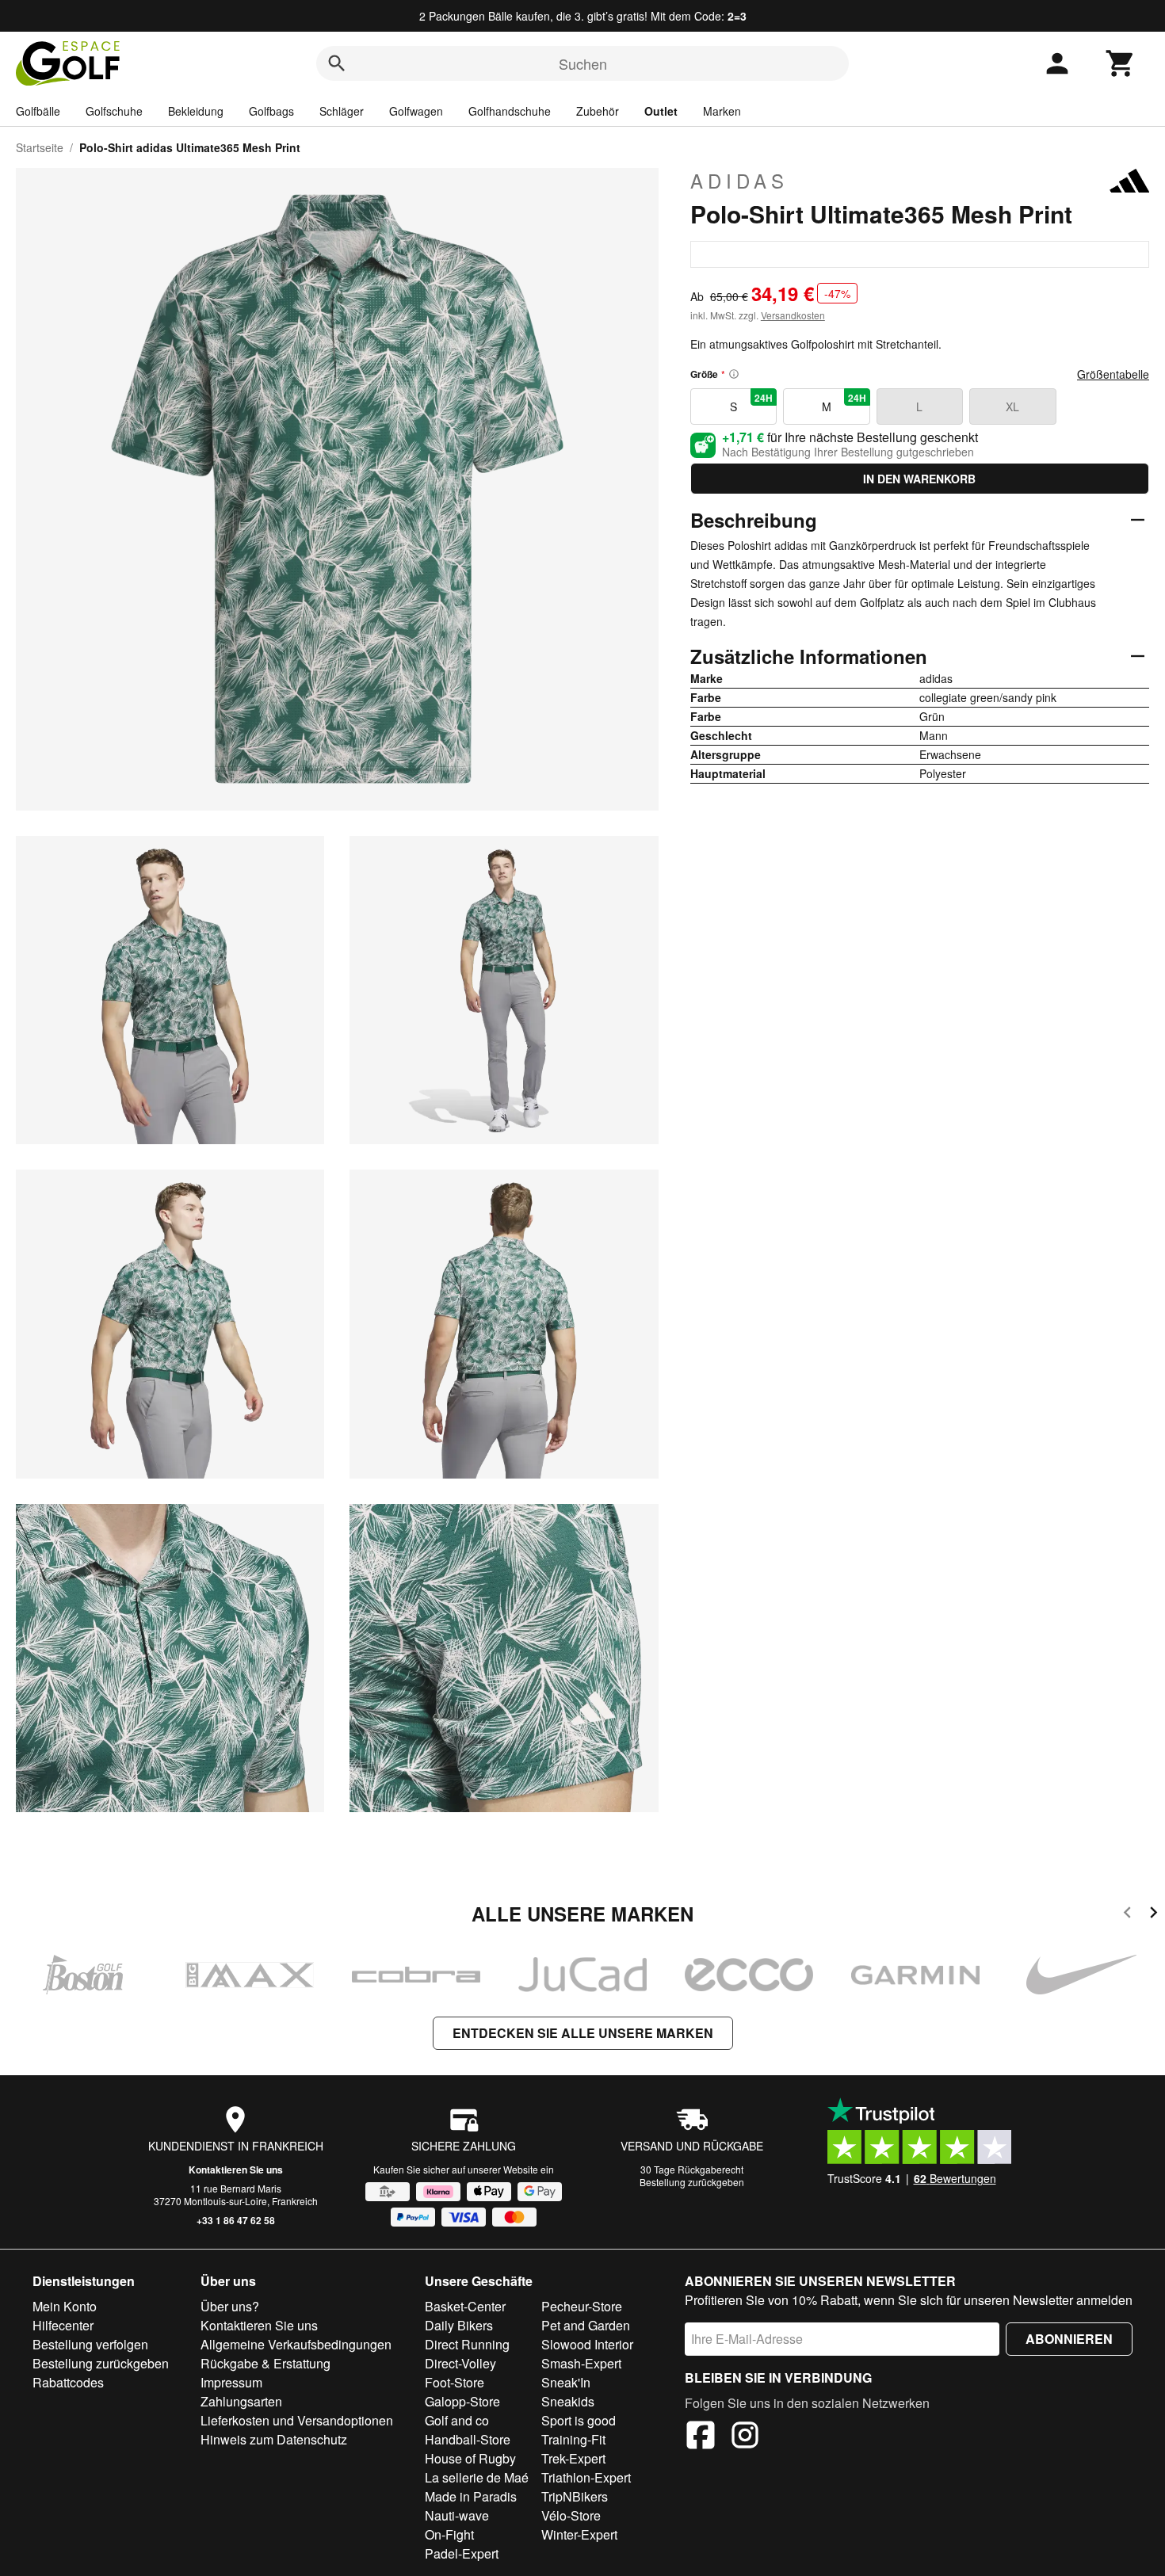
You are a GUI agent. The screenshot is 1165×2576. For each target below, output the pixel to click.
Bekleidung (196, 111)
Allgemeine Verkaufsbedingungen (296, 2344)
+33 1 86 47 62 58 (236, 2220)
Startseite (40, 147)
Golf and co (457, 2420)
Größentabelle (1113, 374)
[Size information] (734, 374)
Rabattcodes (68, 2382)
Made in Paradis (471, 2496)
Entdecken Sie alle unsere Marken (583, 2033)
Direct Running (467, 2344)
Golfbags (271, 111)
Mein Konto (65, 2306)
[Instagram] (745, 2437)
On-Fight (449, 2534)
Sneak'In (566, 2382)
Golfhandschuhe (510, 111)
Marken (722, 111)
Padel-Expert (462, 2553)
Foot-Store (455, 2382)
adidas (739, 181)
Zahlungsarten (241, 2401)
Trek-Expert (573, 2458)
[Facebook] (701, 2437)
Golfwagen (416, 111)
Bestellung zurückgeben (692, 2182)
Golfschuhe (114, 111)
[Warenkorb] (1121, 63)
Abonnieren (1069, 2339)
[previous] (1127, 1915)
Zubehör (598, 111)
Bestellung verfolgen (90, 2344)
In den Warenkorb (919, 479)
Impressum (231, 2382)
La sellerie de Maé (477, 2477)
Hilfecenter (63, 2325)
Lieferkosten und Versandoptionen (297, 2420)
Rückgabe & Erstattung (265, 2363)
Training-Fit (573, 2439)
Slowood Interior (587, 2344)
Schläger (342, 111)
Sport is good (579, 2420)
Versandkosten (793, 315)
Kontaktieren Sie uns (236, 2170)
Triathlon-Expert (586, 2477)
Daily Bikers (459, 2325)
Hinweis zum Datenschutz (274, 2439)
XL (1012, 406)
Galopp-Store (462, 2401)
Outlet (661, 111)
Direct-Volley (460, 2363)
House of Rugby (470, 2458)
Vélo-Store (571, 2515)
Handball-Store (468, 2439)
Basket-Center (465, 2306)
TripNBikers (575, 2496)
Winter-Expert (579, 2534)
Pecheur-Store (582, 2306)
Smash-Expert (581, 2363)
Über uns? (230, 2306)
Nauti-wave (457, 2515)
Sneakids (568, 2401)
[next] (1154, 1915)
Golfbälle (38, 111)
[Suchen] (337, 63)
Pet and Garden (586, 2325)
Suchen (583, 63)
